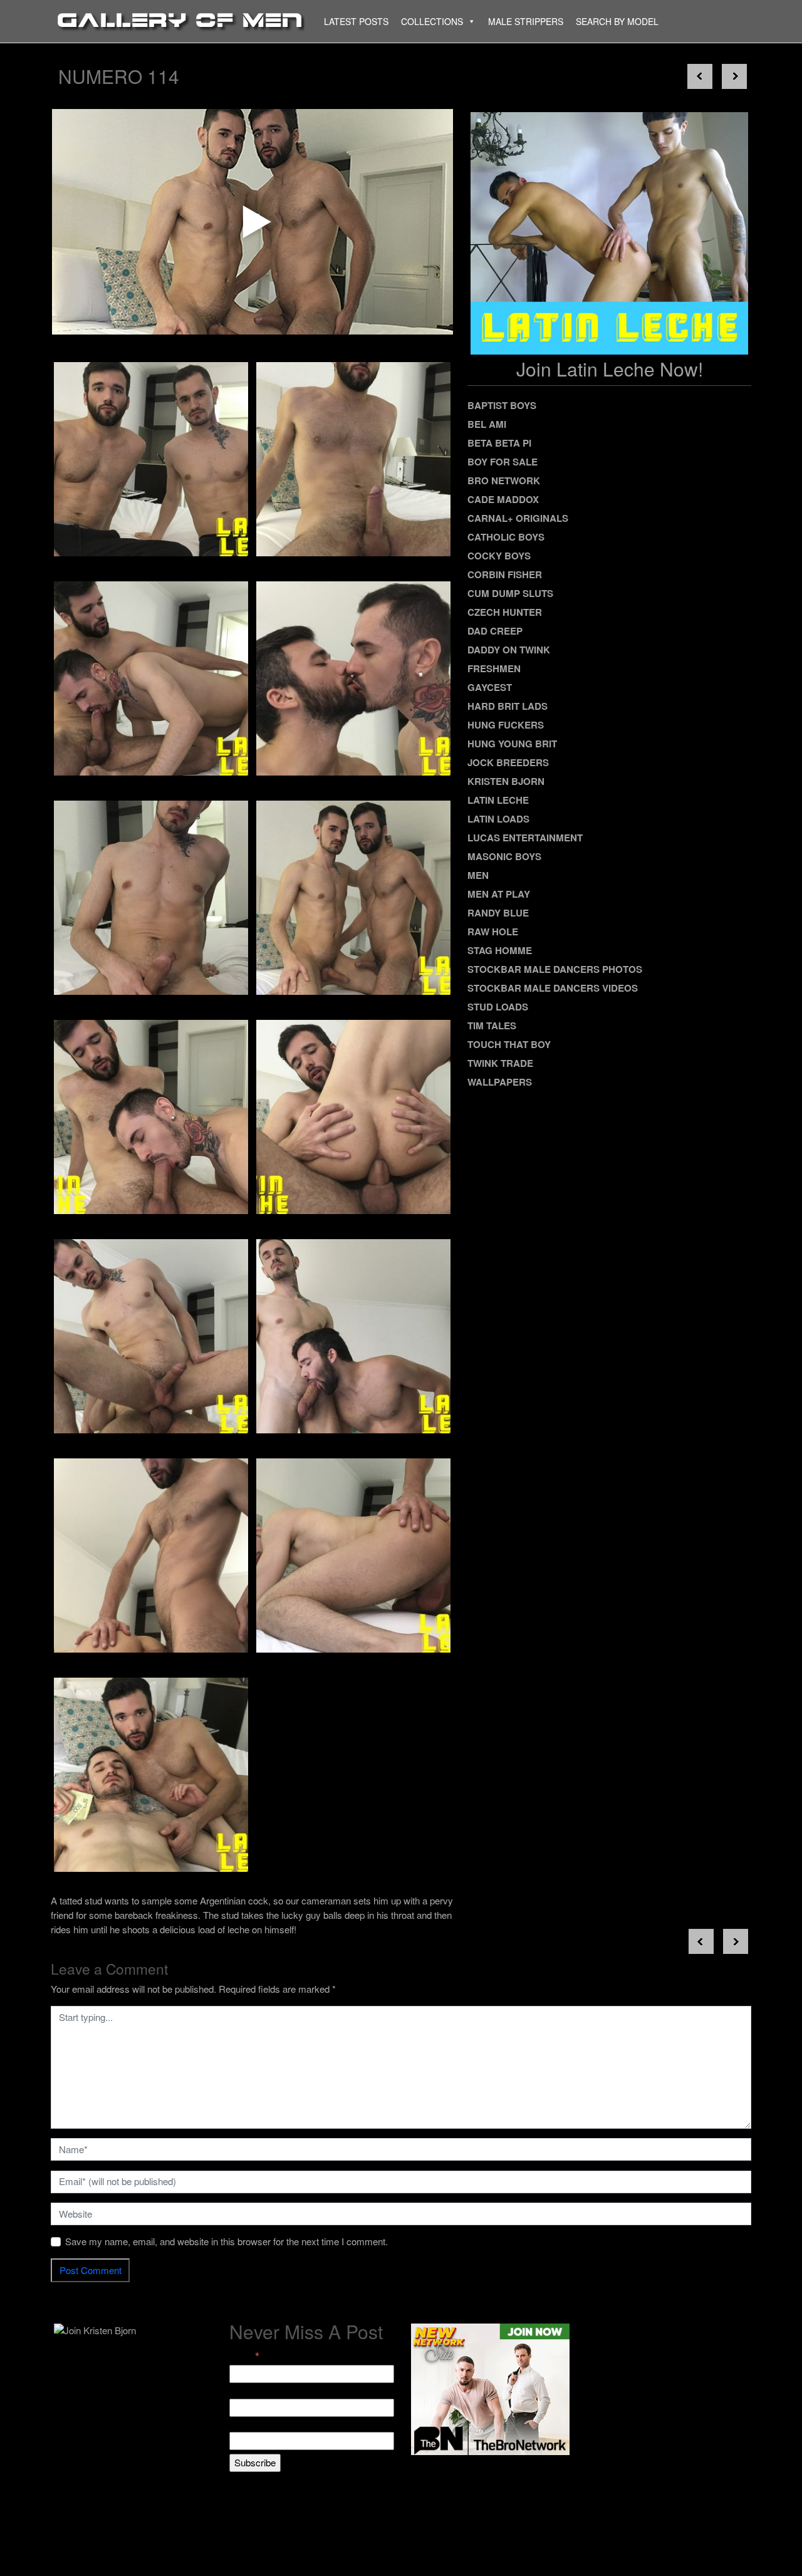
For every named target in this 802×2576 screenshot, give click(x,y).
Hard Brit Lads (508, 706)
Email (244, 2356)
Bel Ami (487, 424)
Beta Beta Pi (499, 443)
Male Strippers (526, 21)
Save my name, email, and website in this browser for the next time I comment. (227, 2241)
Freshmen (494, 668)
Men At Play (499, 894)
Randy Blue (498, 913)
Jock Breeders (508, 762)
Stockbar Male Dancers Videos (553, 988)
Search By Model (617, 21)
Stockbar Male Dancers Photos (555, 969)
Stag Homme (500, 950)
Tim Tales (492, 1026)
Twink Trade (500, 1063)
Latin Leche (498, 800)
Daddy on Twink (509, 650)
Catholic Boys (506, 537)
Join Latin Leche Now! (610, 369)
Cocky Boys (499, 556)
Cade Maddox (503, 499)
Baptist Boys (502, 405)
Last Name (252, 2425)
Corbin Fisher (505, 574)
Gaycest (490, 687)
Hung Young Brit (512, 744)
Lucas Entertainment (525, 838)
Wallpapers (500, 1082)
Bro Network (504, 480)
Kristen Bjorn (506, 781)
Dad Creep (495, 631)
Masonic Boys (504, 856)
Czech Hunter (505, 612)
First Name (252, 2391)
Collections (432, 21)
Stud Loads (498, 1007)
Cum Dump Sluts (510, 593)
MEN (478, 875)
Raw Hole (493, 932)
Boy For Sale (503, 462)
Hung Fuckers (506, 725)
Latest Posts (356, 21)
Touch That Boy (509, 1044)
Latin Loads (498, 819)
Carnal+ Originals (518, 518)
